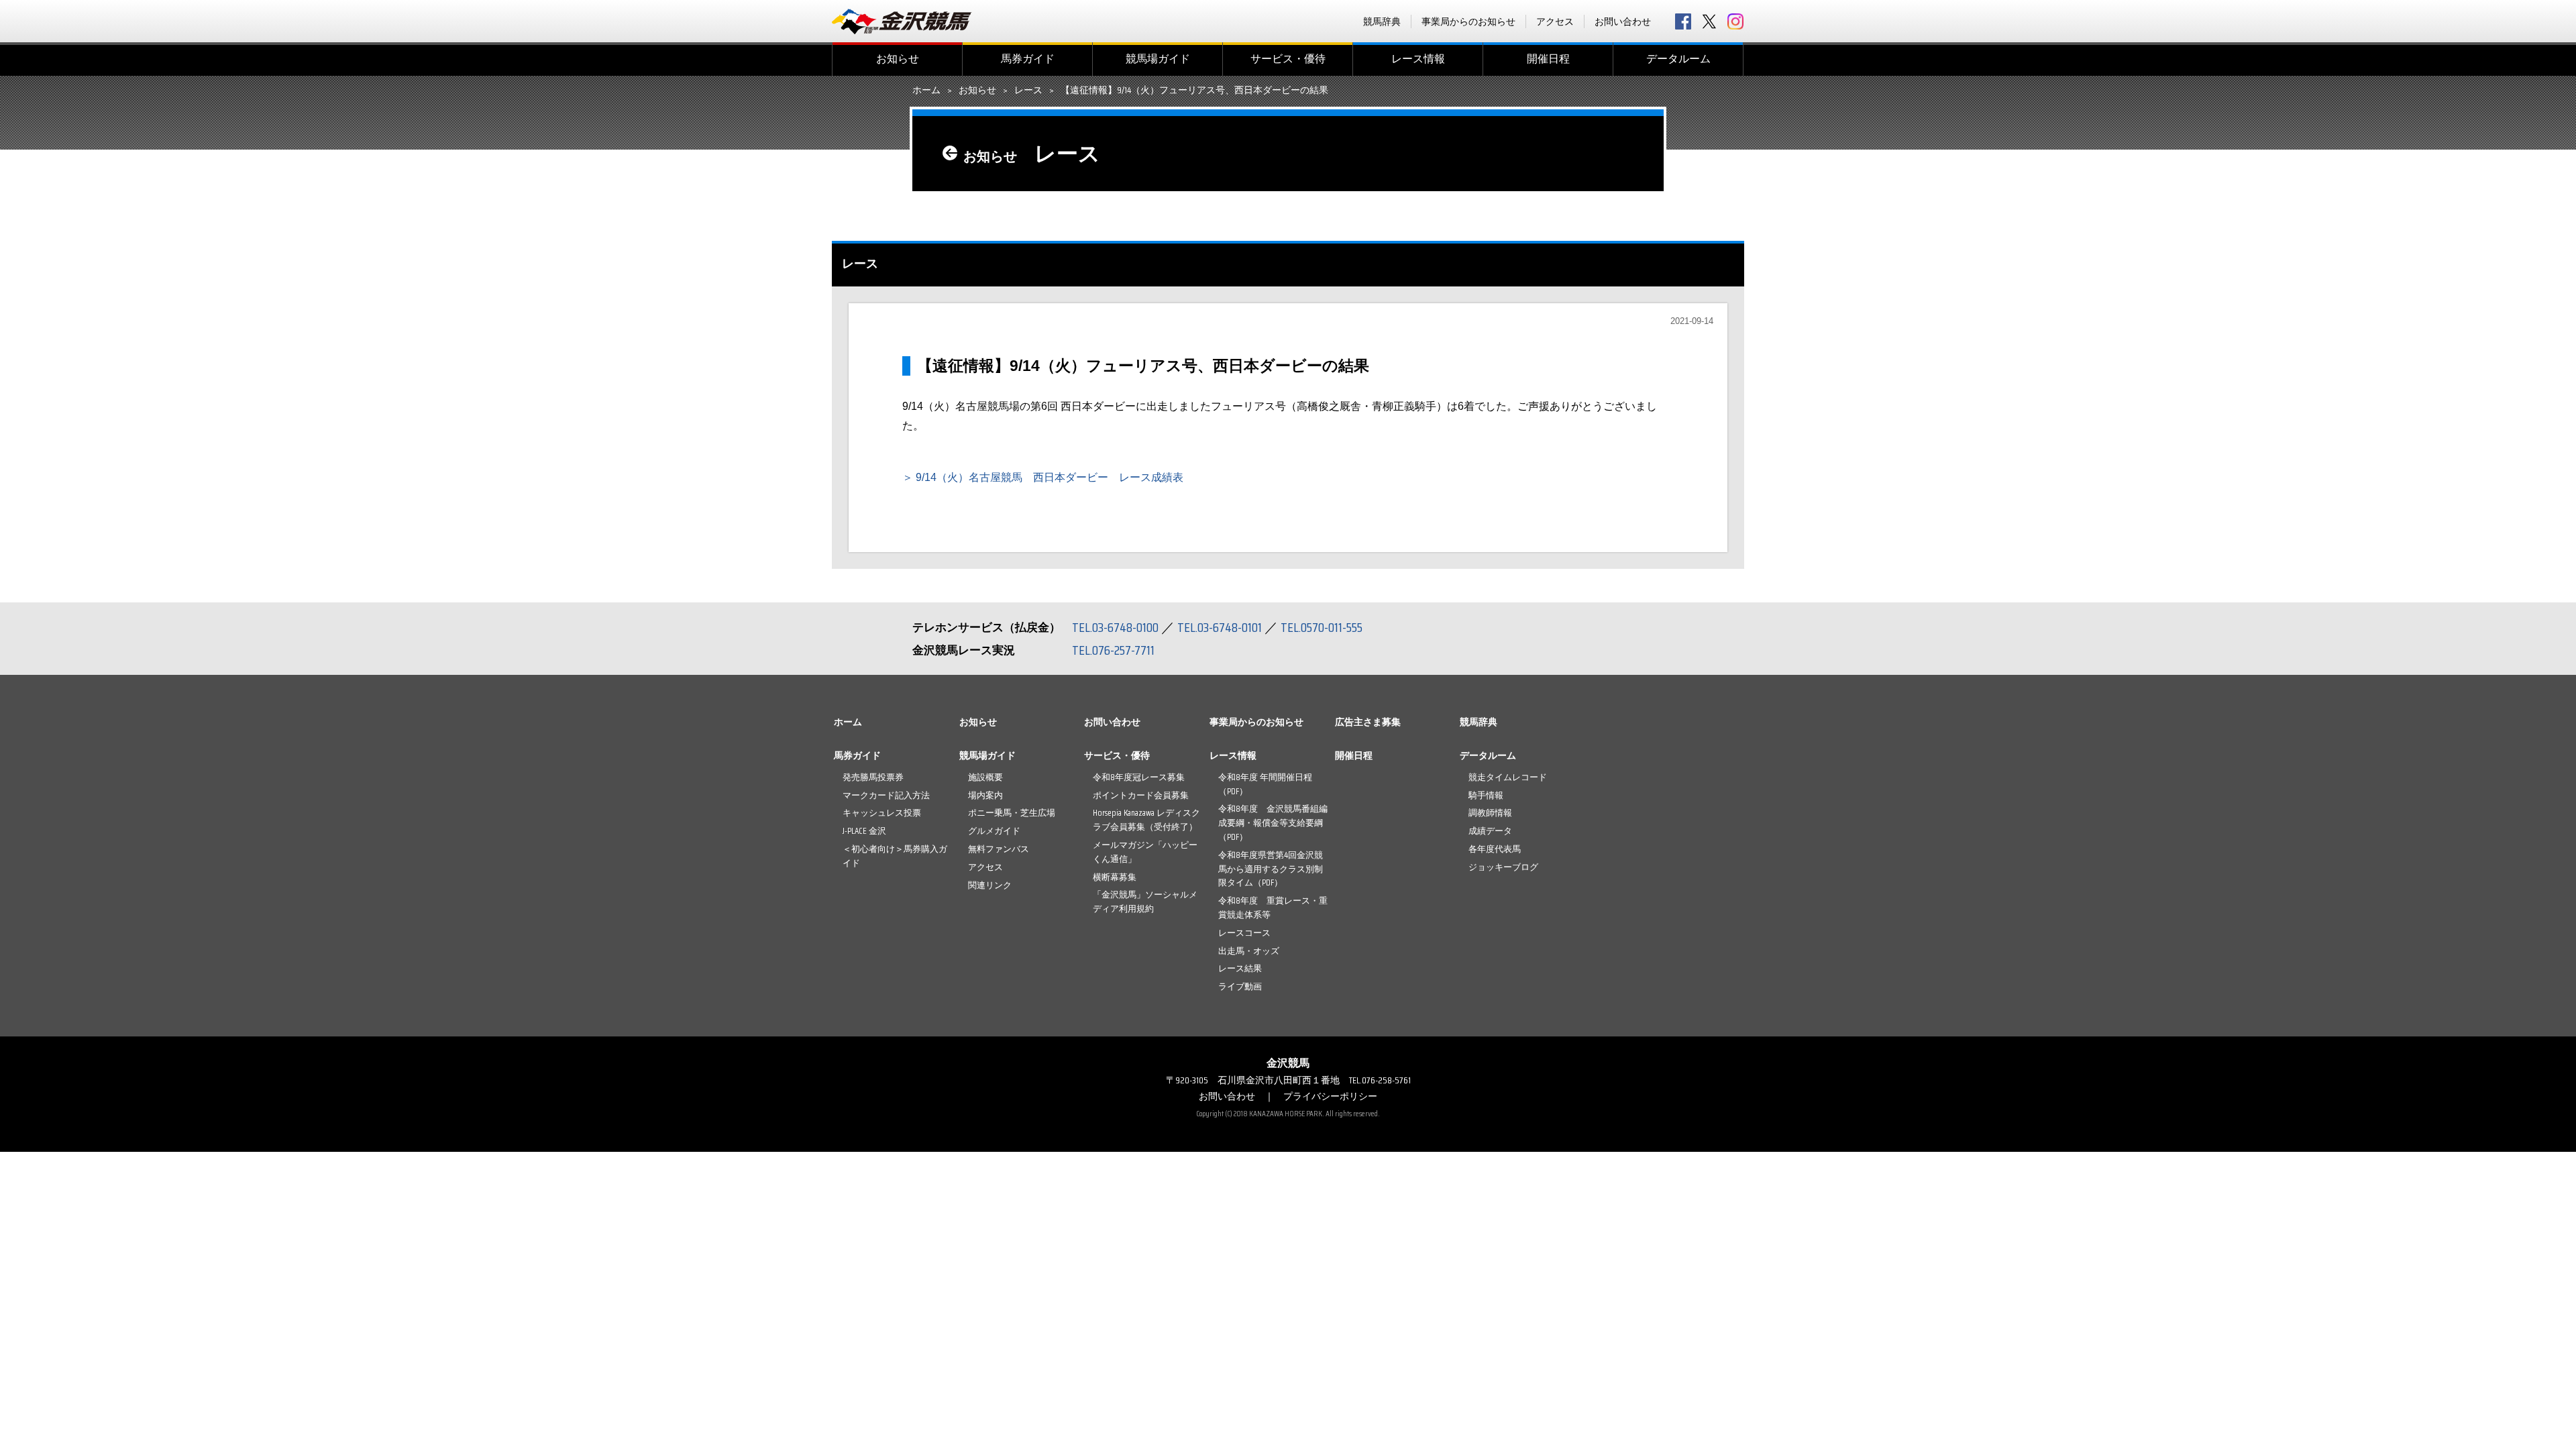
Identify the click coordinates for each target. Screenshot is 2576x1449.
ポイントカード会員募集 (1141, 795)
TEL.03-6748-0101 (1220, 627)
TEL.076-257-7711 (1113, 650)
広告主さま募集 (1368, 722)
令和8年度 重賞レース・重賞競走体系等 (1273, 908)
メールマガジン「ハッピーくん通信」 (1145, 852)
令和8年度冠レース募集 (1139, 777)
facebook (1683, 21)
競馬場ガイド (1158, 59)
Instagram (1735, 21)
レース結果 (1240, 968)
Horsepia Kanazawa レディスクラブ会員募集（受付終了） (1146, 820)
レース (1028, 91)
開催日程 (1548, 59)
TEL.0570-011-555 (1322, 627)
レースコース (1244, 933)
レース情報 (1418, 59)
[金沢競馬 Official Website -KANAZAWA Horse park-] (902, 21)
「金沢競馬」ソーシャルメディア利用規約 (1145, 902)
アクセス (1555, 21)
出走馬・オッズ (1249, 951)
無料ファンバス (999, 849)
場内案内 (985, 795)
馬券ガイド (1028, 59)
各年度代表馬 (1495, 849)
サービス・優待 (1288, 59)
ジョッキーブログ (1503, 867)
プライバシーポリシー (1330, 1096)
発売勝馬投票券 (873, 777)
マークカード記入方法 (886, 795)
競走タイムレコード (1508, 777)
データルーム (1678, 59)
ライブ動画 (1240, 986)
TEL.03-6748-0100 (1115, 627)
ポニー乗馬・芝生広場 (1012, 813)
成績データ (1490, 831)
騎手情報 (1486, 795)
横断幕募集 (1115, 877)
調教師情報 (1490, 813)
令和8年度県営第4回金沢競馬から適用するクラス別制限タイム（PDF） (1271, 869)
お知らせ (898, 59)
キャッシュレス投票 (882, 813)
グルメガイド (994, 831)
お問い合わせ (1623, 21)
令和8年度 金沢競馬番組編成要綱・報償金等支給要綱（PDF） (1273, 823)
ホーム (926, 91)
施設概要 (985, 777)
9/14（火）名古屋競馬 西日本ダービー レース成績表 (1050, 477)
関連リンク (990, 885)
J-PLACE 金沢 (864, 831)
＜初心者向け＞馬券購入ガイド (895, 856)
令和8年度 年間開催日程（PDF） (1265, 784)
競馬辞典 (1382, 21)
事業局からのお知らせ (1468, 21)
